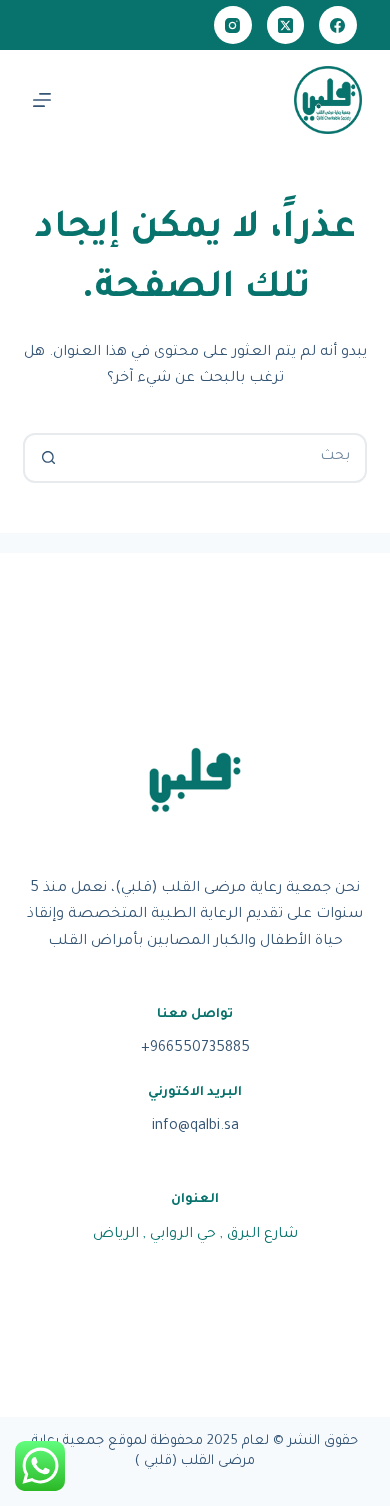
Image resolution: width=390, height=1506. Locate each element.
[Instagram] (233, 25)
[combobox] (217, 458)
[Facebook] (338, 25)
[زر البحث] (48, 458)
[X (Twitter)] (286, 25)
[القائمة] (42, 100)
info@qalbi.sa (195, 1127)
